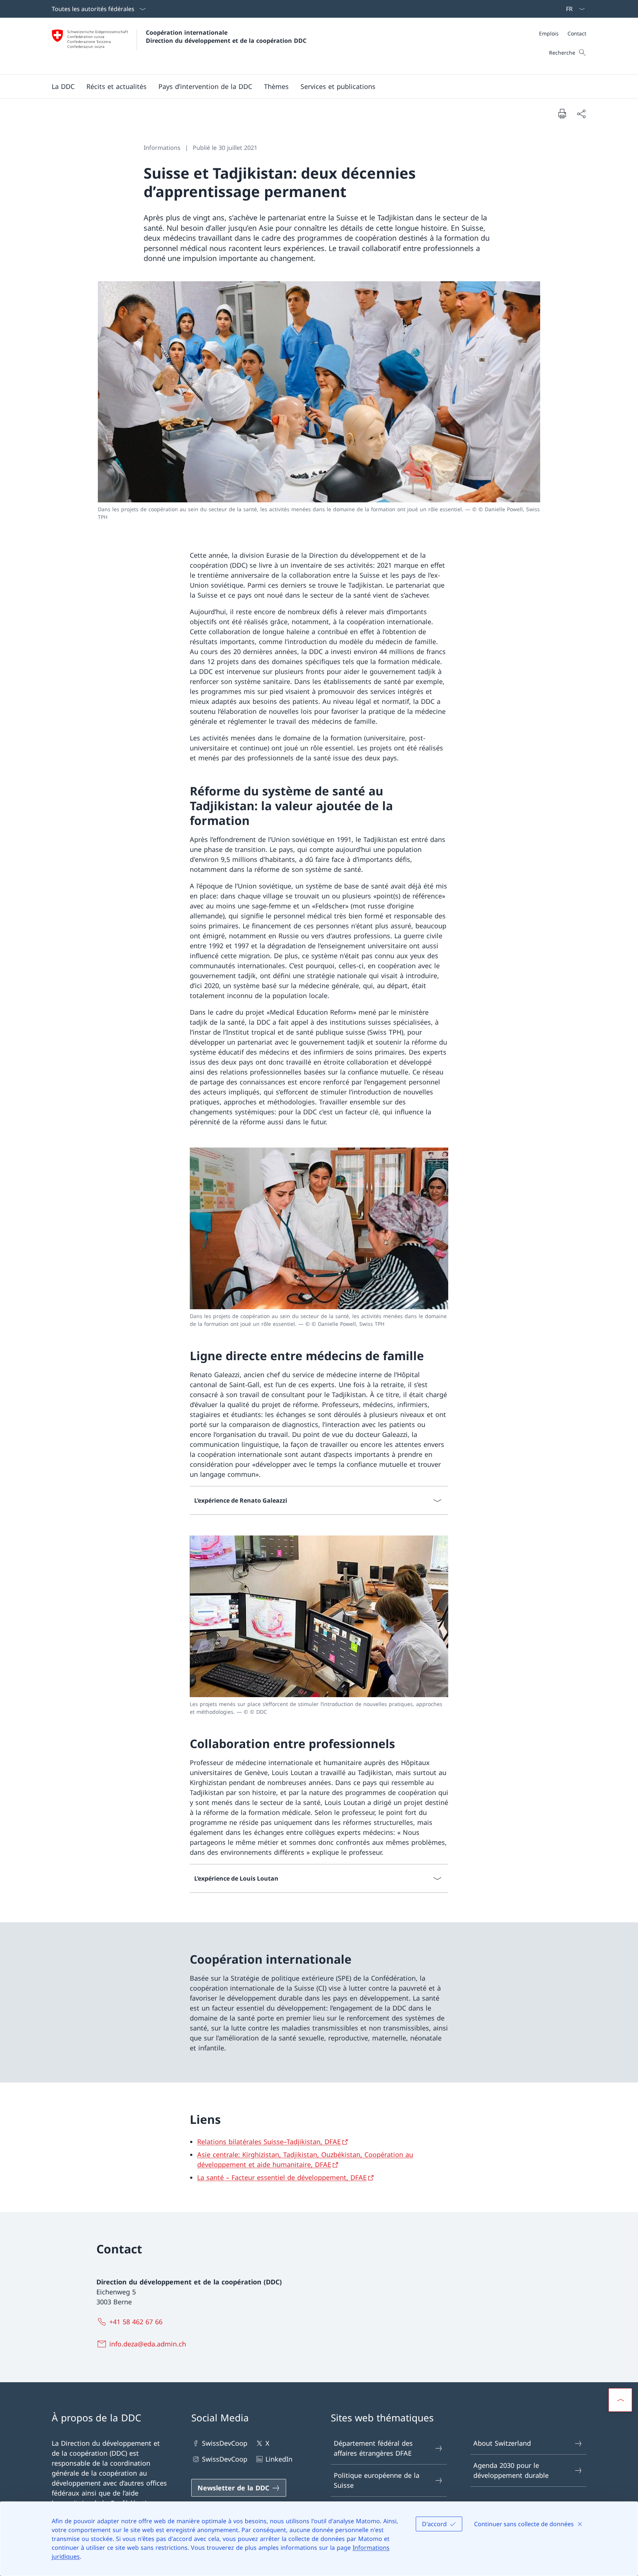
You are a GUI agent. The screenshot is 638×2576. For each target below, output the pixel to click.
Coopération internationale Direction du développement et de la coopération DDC (226, 37)
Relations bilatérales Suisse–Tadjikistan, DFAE (269, 2142)
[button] (63, 86)
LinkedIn (279, 2459)
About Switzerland (502, 2443)
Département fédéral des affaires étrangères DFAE (373, 2448)
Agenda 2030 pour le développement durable (511, 2471)
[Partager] (581, 114)
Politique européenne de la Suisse (377, 2481)
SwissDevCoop (225, 2443)
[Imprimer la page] (562, 113)
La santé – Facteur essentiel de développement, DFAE (282, 2177)
